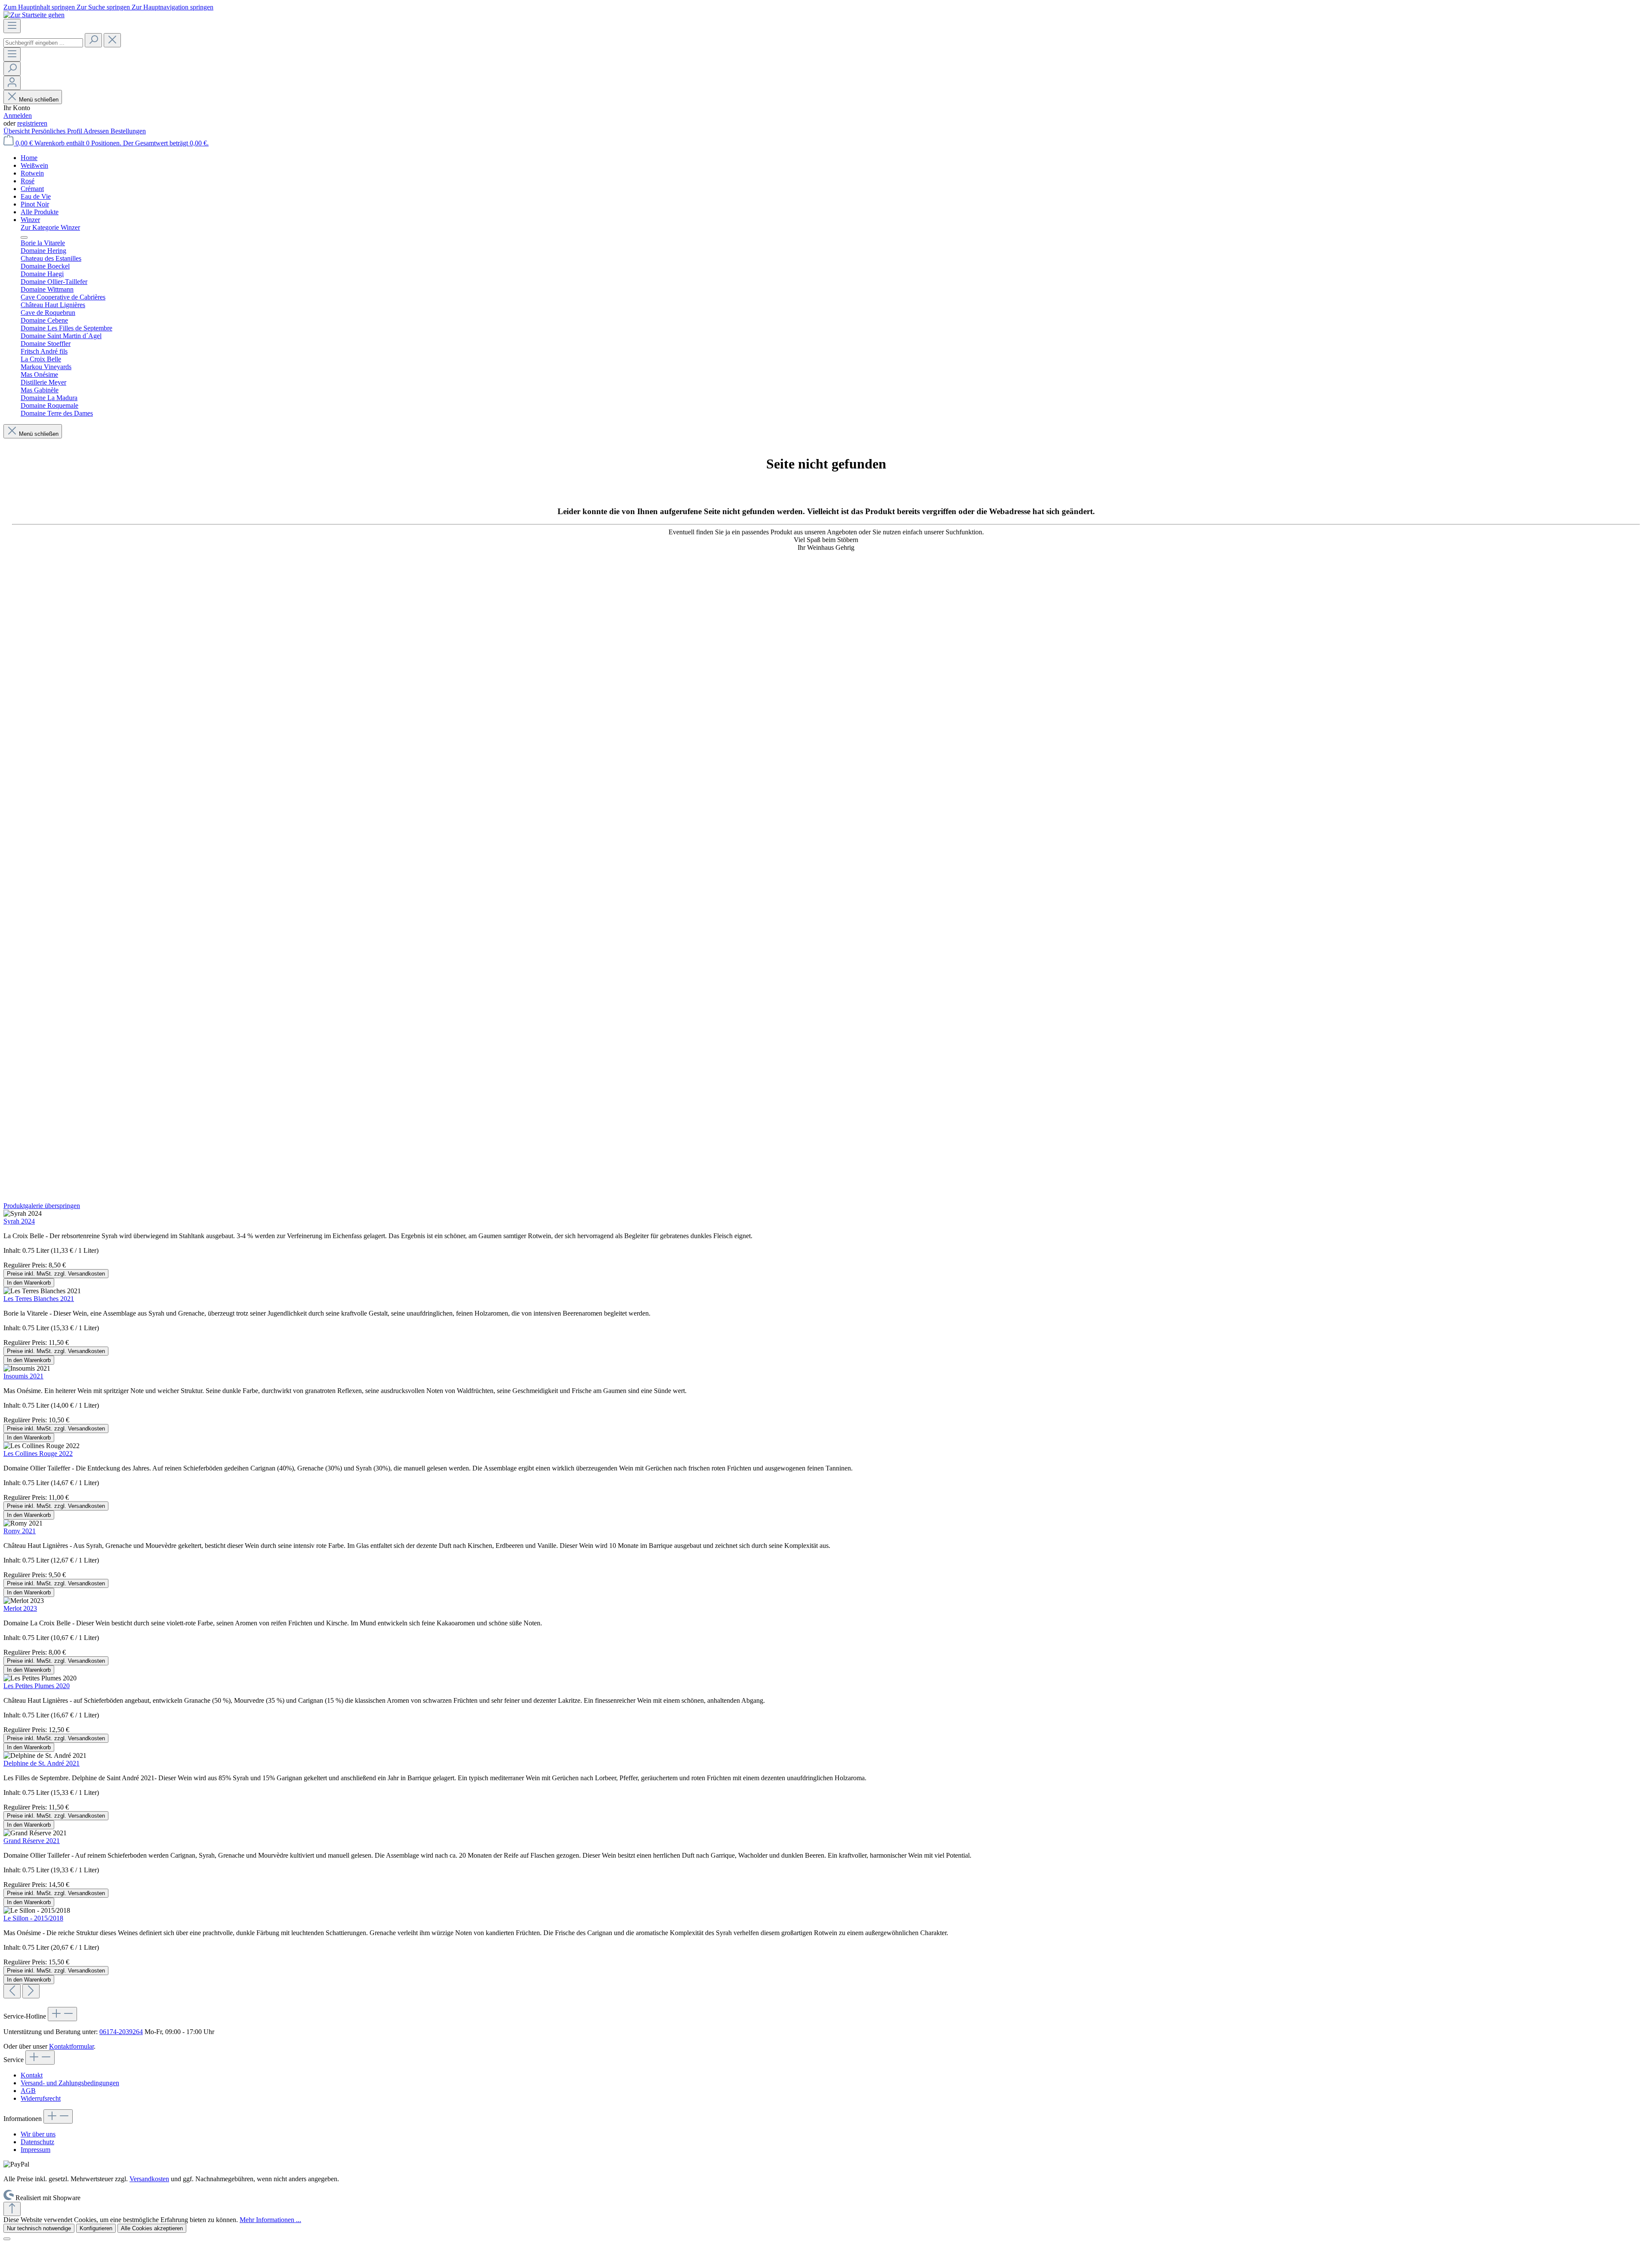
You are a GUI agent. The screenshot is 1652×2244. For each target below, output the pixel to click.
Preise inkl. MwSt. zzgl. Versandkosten (56, 1274)
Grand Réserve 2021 (32, 1841)
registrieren (32, 123)
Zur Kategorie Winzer (50, 227)
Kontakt (32, 2075)
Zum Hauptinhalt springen (40, 7)
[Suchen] (93, 40)
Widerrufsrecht (41, 2098)
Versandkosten (149, 2179)
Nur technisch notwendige (39, 2228)
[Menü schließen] (24, 237)
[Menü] (12, 26)
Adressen (97, 131)
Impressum (35, 2150)
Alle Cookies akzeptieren (152, 2228)
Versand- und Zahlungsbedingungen (70, 2083)
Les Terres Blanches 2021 (39, 1299)
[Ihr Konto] (12, 83)
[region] (826, 1600)
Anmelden (18, 116)
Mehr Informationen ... (270, 2220)
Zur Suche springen (104, 7)
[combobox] (43, 43)
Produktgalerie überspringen (42, 1206)
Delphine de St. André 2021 (42, 1763)
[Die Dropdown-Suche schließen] (112, 40)
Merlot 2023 (20, 1608)
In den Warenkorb (29, 1283)
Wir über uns (38, 2134)
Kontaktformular (71, 2046)
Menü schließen (39, 100)
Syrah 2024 (19, 1221)
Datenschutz (37, 2142)
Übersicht (17, 131)
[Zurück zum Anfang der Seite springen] (12, 2209)
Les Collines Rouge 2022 (38, 1453)
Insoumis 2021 (23, 1376)
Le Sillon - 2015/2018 (33, 1918)
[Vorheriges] (12, 1991)
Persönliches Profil (57, 131)
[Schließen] (7, 2239)
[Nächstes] (31, 1991)
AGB (28, 2091)
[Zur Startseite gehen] (34, 15)
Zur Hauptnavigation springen (173, 7)
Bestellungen (128, 131)
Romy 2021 (20, 1531)
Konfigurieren (96, 2228)
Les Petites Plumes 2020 (37, 1686)
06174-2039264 (121, 2032)
